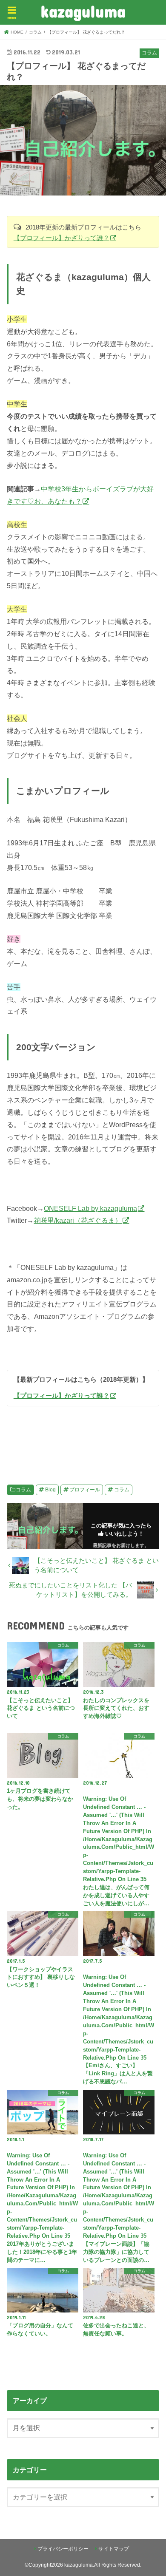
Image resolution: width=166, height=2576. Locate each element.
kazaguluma (83, 11)
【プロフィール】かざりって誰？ (62, 238)
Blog (50, 1490)
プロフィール (85, 1490)
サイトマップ (114, 2549)
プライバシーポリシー (63, 2549)
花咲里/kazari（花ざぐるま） (78, 1220)
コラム (23, 1490)
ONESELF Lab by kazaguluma (90, 1208)
